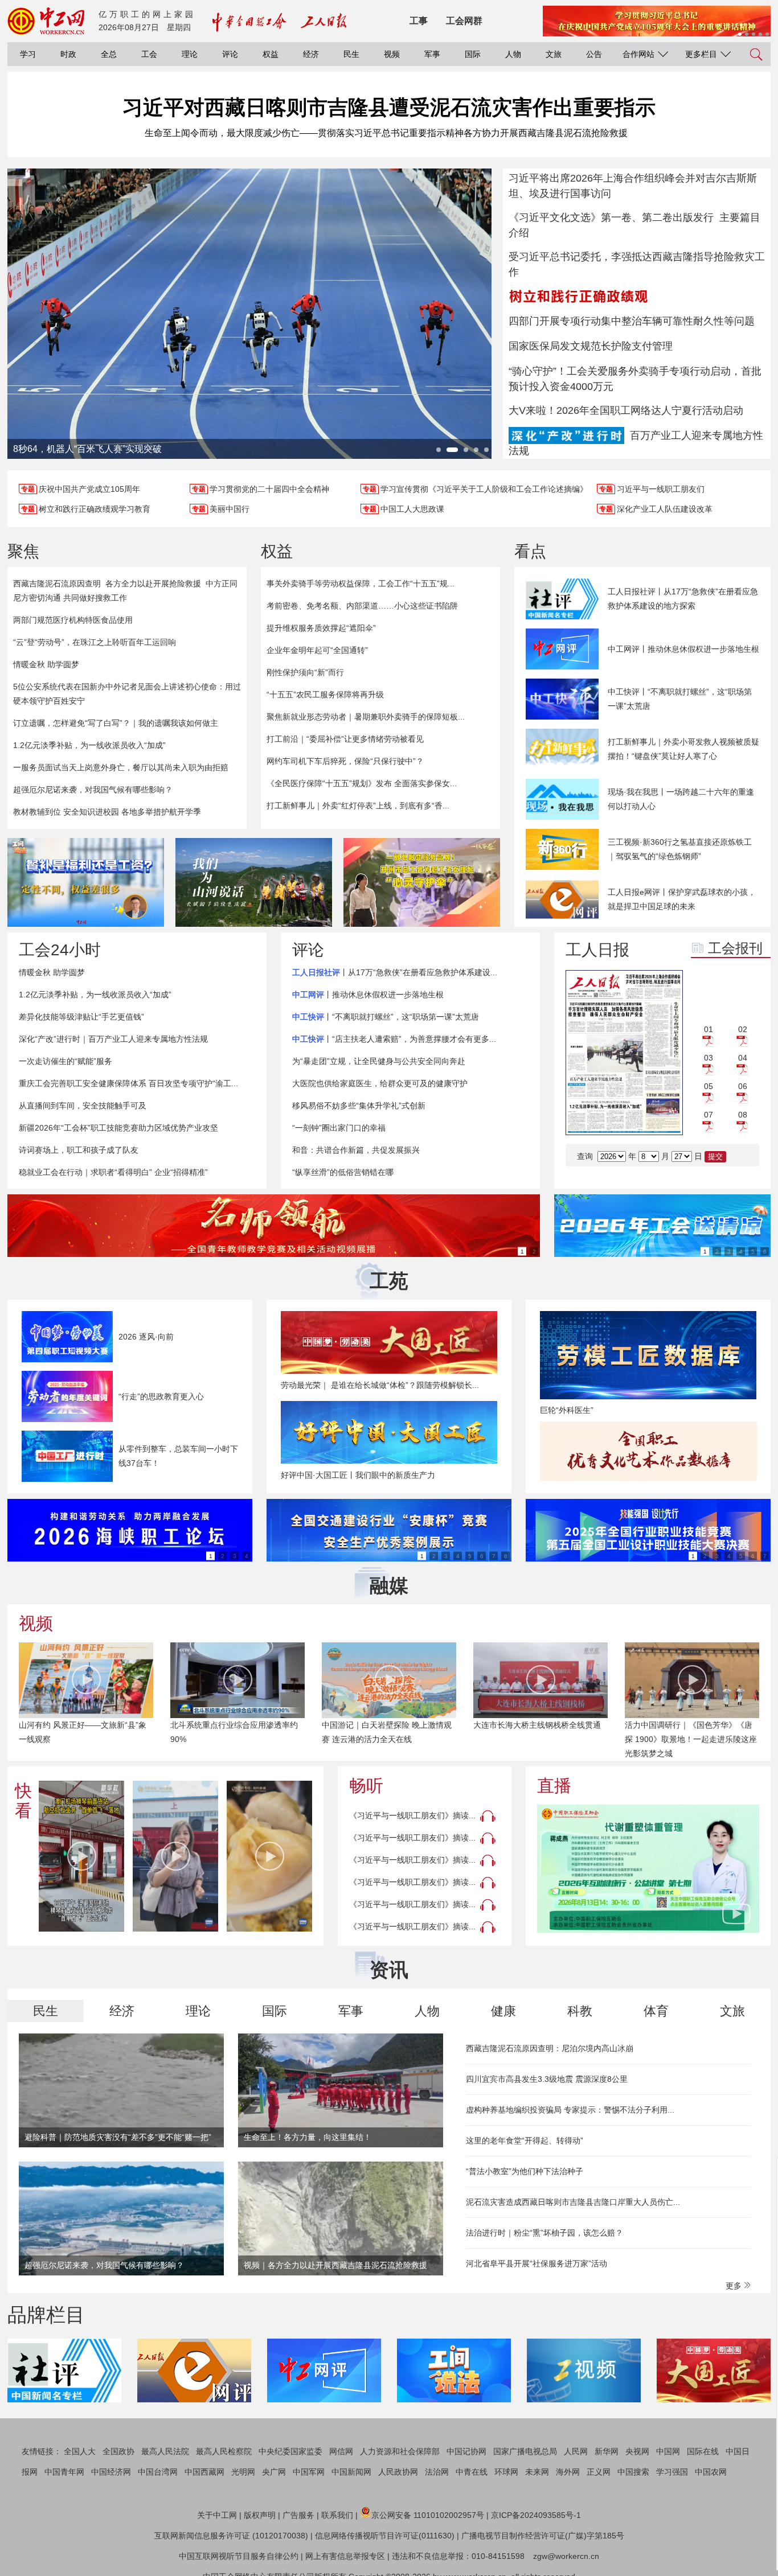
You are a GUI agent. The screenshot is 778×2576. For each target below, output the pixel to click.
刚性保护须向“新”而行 (305, 672)
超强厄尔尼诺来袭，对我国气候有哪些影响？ (93, 790)
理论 (190, 54)
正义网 (599, 2472)
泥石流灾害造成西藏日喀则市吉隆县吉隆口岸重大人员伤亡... (573, 2202)
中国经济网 (111, 2472)
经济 (311, 54)
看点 (530, 551)
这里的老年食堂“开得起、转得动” (525, 2140)
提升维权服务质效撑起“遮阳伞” (321, 628)
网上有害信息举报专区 (345, 2556)
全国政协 (118, 2451)
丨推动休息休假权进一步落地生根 (368, 995)
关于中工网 (217, 2515)
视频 (392, 54)
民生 (351, 54)
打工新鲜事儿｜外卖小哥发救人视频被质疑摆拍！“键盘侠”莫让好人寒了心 (683, 749)
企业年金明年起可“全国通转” (317, 650)
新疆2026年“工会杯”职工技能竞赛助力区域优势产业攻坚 (118, 1128)
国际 (473, 54)
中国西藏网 (204, 2472)
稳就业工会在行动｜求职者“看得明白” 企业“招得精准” (113, 1172)
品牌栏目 (46, 2315)
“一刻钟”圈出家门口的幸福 (339, 1128)
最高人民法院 (165, 2451)
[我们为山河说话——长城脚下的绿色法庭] (254, 882)
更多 (735, 2286)
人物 (513, 54)
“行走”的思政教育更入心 (161, 1396)
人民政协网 (398, 2472)
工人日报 (597, 950)
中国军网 (309, 2472)
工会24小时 (60, 950)
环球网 (506, 2472)
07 (709, 1115)
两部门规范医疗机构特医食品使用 (73, 620)
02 (743, 1029)
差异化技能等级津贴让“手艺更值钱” (81, 1017)
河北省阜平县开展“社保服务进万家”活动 (537, 2263)
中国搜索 (633, 2472)
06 (743, 1086)
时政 (68, 54)
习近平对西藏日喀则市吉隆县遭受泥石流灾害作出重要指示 (389, 107)
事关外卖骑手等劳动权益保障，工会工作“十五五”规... (361, 584)
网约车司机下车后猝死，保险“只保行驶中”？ (345, 761)
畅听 (366, 1786)
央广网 (274, 2472)
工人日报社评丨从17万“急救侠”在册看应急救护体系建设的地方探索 (683, 599)
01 (709, 1029)
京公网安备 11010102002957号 (428, 2515)
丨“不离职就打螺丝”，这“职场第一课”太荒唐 (386, 1017)
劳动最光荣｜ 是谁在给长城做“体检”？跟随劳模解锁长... (380, 1385)
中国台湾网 (158, 2472)
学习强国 (672, 2472)
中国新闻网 (351, 2472)
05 (709, 1086)
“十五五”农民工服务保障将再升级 (325, 695)
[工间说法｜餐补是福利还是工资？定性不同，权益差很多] (86, 882)
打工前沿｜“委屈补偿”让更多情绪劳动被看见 (345, 739)
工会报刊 (735, 948)
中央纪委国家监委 (290, 2451)
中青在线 (472, 2472)
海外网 (568, 2472)
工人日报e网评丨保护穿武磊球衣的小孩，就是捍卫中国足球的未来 (682, 899)
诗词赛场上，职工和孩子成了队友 (79, 1150)
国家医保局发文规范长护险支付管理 (591, 346)
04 (743, 1058)
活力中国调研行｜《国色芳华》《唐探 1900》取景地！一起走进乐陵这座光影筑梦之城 (691, 1739)
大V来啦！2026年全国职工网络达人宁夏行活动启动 (626, 410)
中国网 (668, 2451)
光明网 (243, 2472)
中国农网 (711, 2472)
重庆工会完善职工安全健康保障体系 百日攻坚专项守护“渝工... (128, 1083)
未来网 (537, 2472)
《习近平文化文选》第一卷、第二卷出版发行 (611, 217)
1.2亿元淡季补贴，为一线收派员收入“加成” (89, 745)
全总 (109, 54)
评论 (230, 54)
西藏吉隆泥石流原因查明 (57, 584)
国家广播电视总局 (525, 2451)
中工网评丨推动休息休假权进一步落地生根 (683, 649)
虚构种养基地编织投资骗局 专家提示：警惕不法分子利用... (570, 2110)
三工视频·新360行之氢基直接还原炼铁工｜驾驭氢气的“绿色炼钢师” (680, 849)
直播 (554, 1786)
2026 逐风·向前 (146, 1337)
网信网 (341, 2451)
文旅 (554, 54)
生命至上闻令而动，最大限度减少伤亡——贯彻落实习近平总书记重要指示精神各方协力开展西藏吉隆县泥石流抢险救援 (386, 133)
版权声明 (260, 2515)
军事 (432, 54)
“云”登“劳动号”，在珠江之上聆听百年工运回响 (95, 642)
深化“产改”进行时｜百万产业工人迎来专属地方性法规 (113, 1039)
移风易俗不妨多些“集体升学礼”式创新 (359, 1106)
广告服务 (298, 2515)
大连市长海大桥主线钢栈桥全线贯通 (537, 1725)
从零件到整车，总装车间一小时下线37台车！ (178, 1456)
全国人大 (80, 2451)
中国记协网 (466, 2451)
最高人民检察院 (224, 2451)
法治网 (437, 2472)
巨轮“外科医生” (567, 1410)
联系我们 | (339, 2515)
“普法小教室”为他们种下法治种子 (525, 2171)
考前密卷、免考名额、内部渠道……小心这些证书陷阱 (362, 606)
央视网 (637, 2451)
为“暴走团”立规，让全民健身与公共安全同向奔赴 (379, 1061)
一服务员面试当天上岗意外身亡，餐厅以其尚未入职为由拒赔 (121, 767)
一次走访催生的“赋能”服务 (65, 1061)
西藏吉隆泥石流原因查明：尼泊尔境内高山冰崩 (550, 2048)
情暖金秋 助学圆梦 (46, 664)
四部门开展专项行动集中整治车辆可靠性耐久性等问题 (632, 321)
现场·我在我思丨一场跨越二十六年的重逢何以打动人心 (681, 799)
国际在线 (703, 2451)
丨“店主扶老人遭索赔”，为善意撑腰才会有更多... (394, 1039)
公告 (594, 54)
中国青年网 (64, 2472)
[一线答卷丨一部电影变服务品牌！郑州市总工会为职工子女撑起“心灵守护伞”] (422, 882)
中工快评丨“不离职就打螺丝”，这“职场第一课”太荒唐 (680, 699)
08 (743, 1115)
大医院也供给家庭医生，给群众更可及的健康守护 (380, 1083)
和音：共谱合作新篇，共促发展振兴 (356, 1150)
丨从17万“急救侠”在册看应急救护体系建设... (395, 972)
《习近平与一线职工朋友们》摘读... (412, 1815)
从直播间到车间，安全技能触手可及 (83, 1106)
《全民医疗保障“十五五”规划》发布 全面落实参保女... (362, 783)
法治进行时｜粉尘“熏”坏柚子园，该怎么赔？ (544, 2233)
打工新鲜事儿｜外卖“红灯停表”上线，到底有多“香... (358, 806)
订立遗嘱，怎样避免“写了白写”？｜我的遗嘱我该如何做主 (116, 723)
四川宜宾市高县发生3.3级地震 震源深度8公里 (547, 2079)
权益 (271, 54)
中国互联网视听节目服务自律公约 (239, 2556)
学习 (28, 54)
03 (709, 1058)
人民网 (576, 2451)
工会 (149, 54)
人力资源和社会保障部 (400, 2451)
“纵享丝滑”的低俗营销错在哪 (343, 1172)
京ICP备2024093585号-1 (536, 2515)
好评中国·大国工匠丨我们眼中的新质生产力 (358, 1475)
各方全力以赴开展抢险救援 (153, 584)
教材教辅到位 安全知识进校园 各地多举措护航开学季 (107, 812)
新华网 (607, 2451)
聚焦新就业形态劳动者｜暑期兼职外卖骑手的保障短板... (366, 717)
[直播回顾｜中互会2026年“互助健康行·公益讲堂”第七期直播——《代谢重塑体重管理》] (648, 1869)
